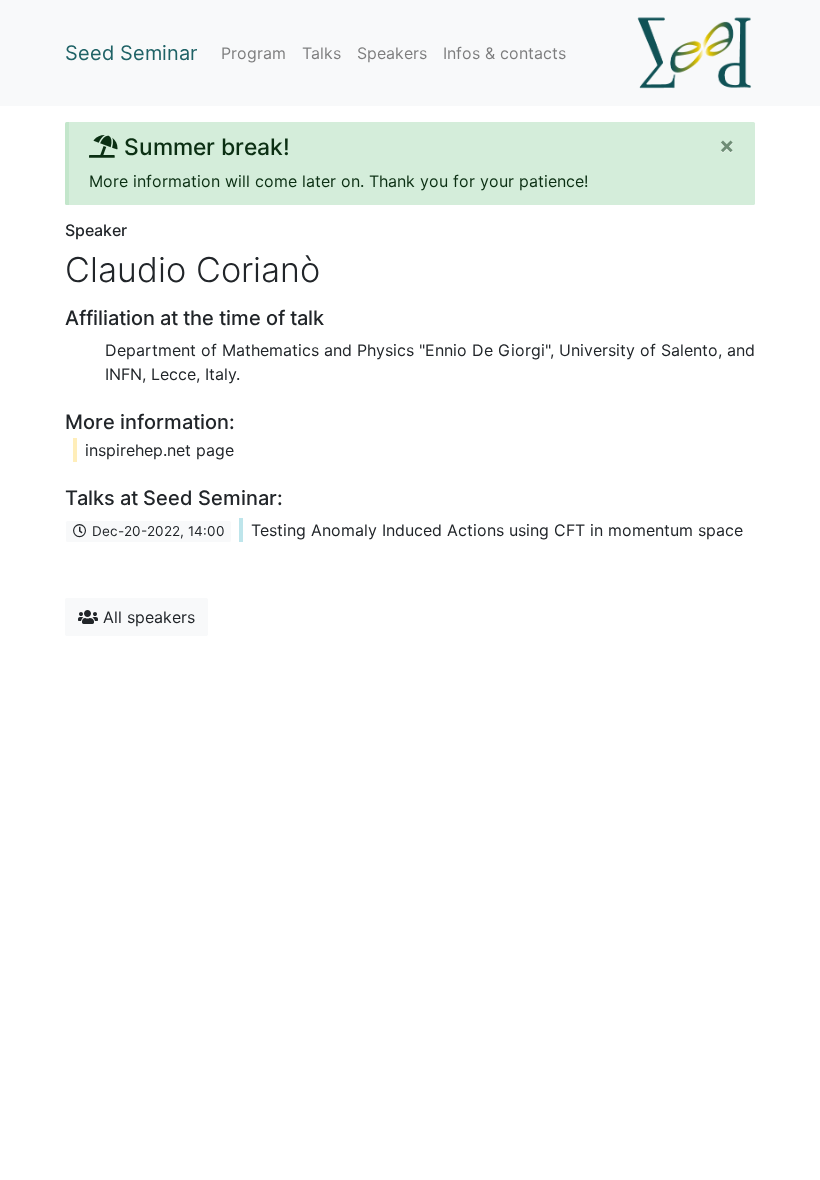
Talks (321, 53)
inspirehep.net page (159, 450)
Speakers (392, 53)
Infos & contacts (504, 53)
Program (253, 53)
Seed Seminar (131, 53)
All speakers (146, 617)
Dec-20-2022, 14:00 (156, 531)
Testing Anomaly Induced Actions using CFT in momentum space (497, 530)
